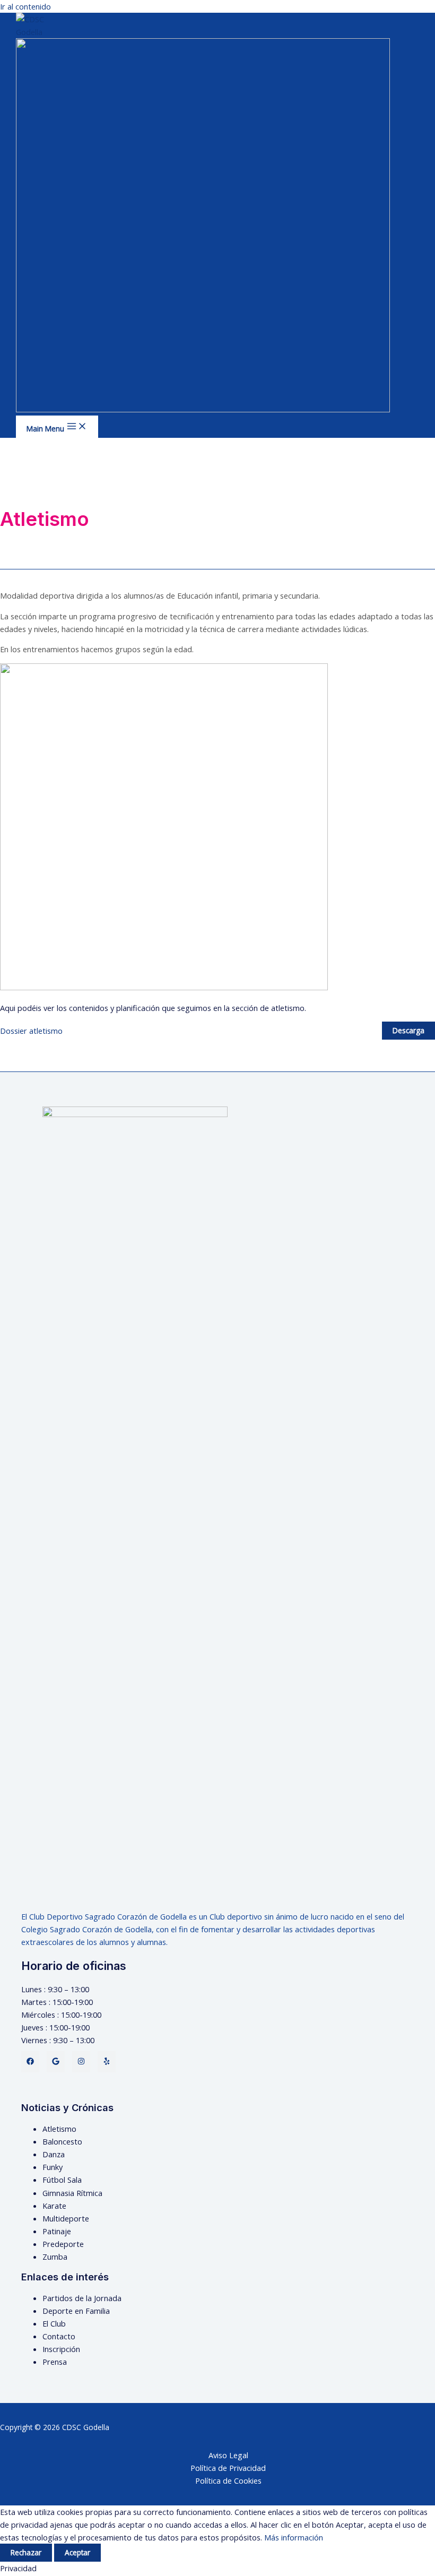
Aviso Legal (228, 2455)
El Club (54, 2323)
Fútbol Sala (62, 2180)
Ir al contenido (25, 6)
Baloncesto (62, 2141)
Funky (53, 2167)
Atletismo (59, 2129)
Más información (294, 2537)
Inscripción (61, 2349)
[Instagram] (81, 2062)
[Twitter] (56, 2062)
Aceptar (77, 2552)
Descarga (408, 1030)
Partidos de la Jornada (82, 2298)
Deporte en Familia (76, 2311)
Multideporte (66, 2218)
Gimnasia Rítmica (72, 2193)
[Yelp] (107, 2062)
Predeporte (63, 2244)
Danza (54, 2154)
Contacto (59, 2336)
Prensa (55, 2362)
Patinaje (57, 2231)
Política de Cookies (228, 2480)
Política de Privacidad (228, 2468)
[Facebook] (30, 2062)
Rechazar (26, 2552)
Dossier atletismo (31, 1031)
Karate (54, 2206)
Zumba (55, 2257)
